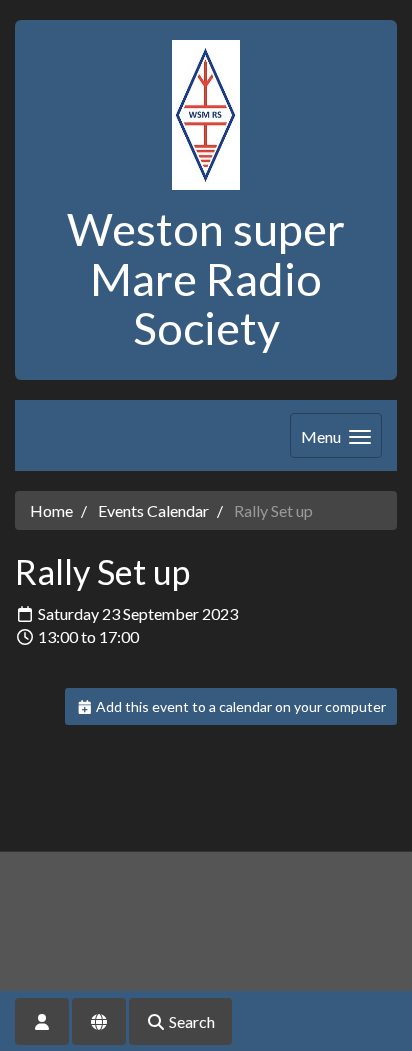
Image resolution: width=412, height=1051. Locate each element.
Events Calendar (153, 510)
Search (190, 1021)
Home (51, 510)
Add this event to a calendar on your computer (239, 706)
